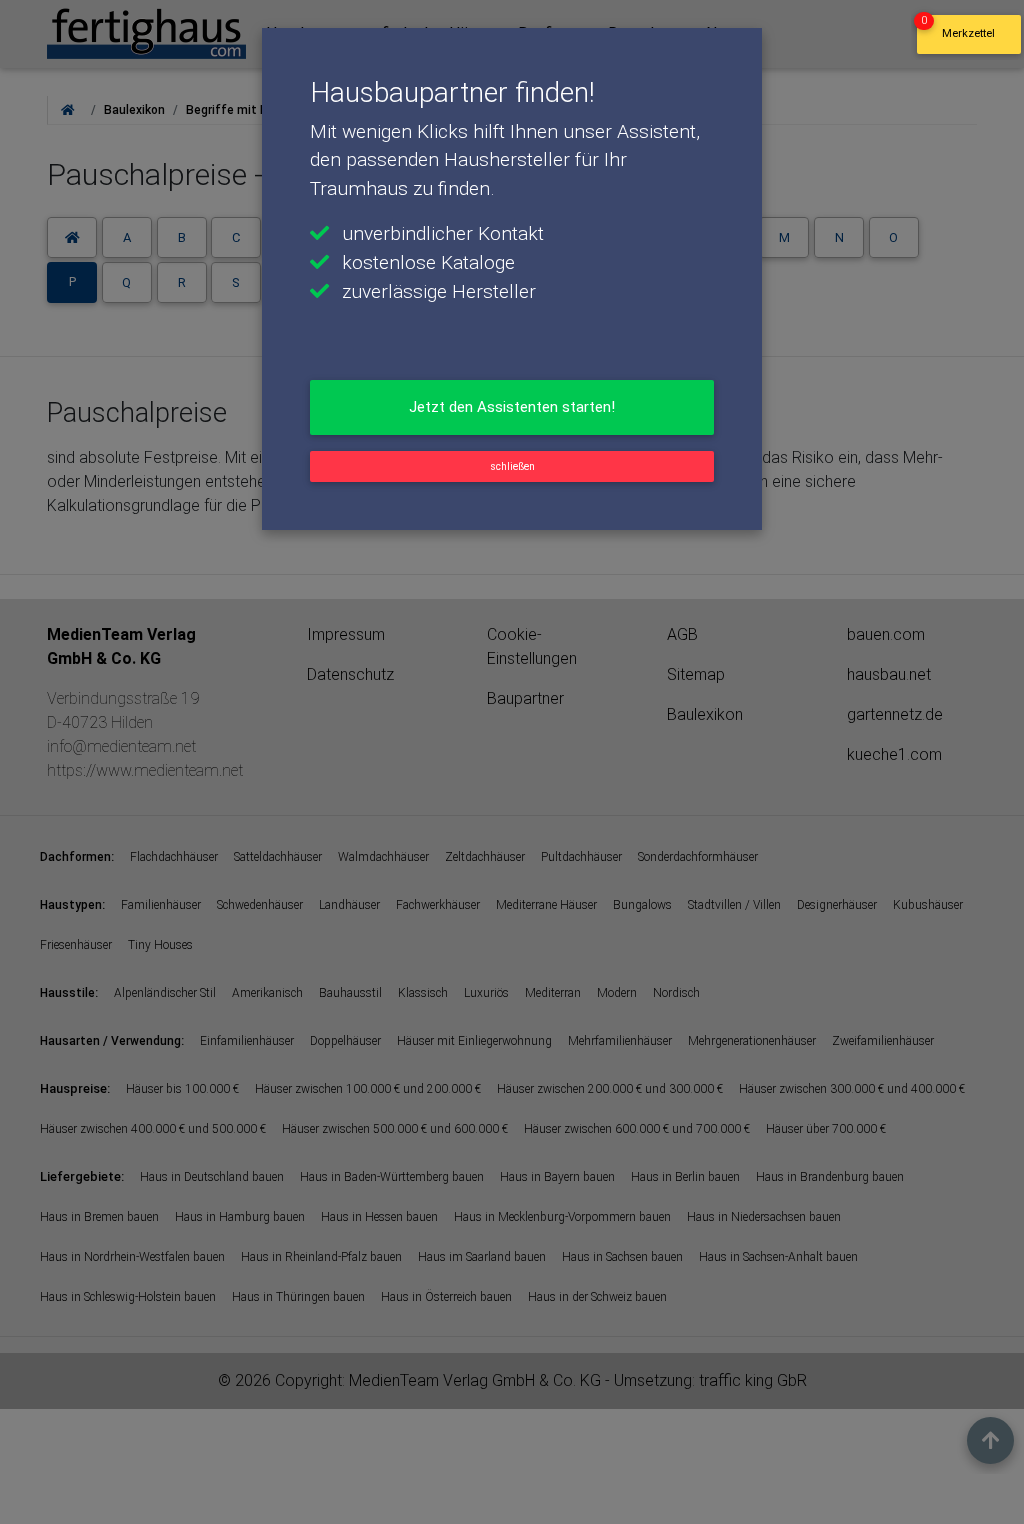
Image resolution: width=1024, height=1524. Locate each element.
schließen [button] (512, 466)
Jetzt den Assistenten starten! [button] (512, 407)
